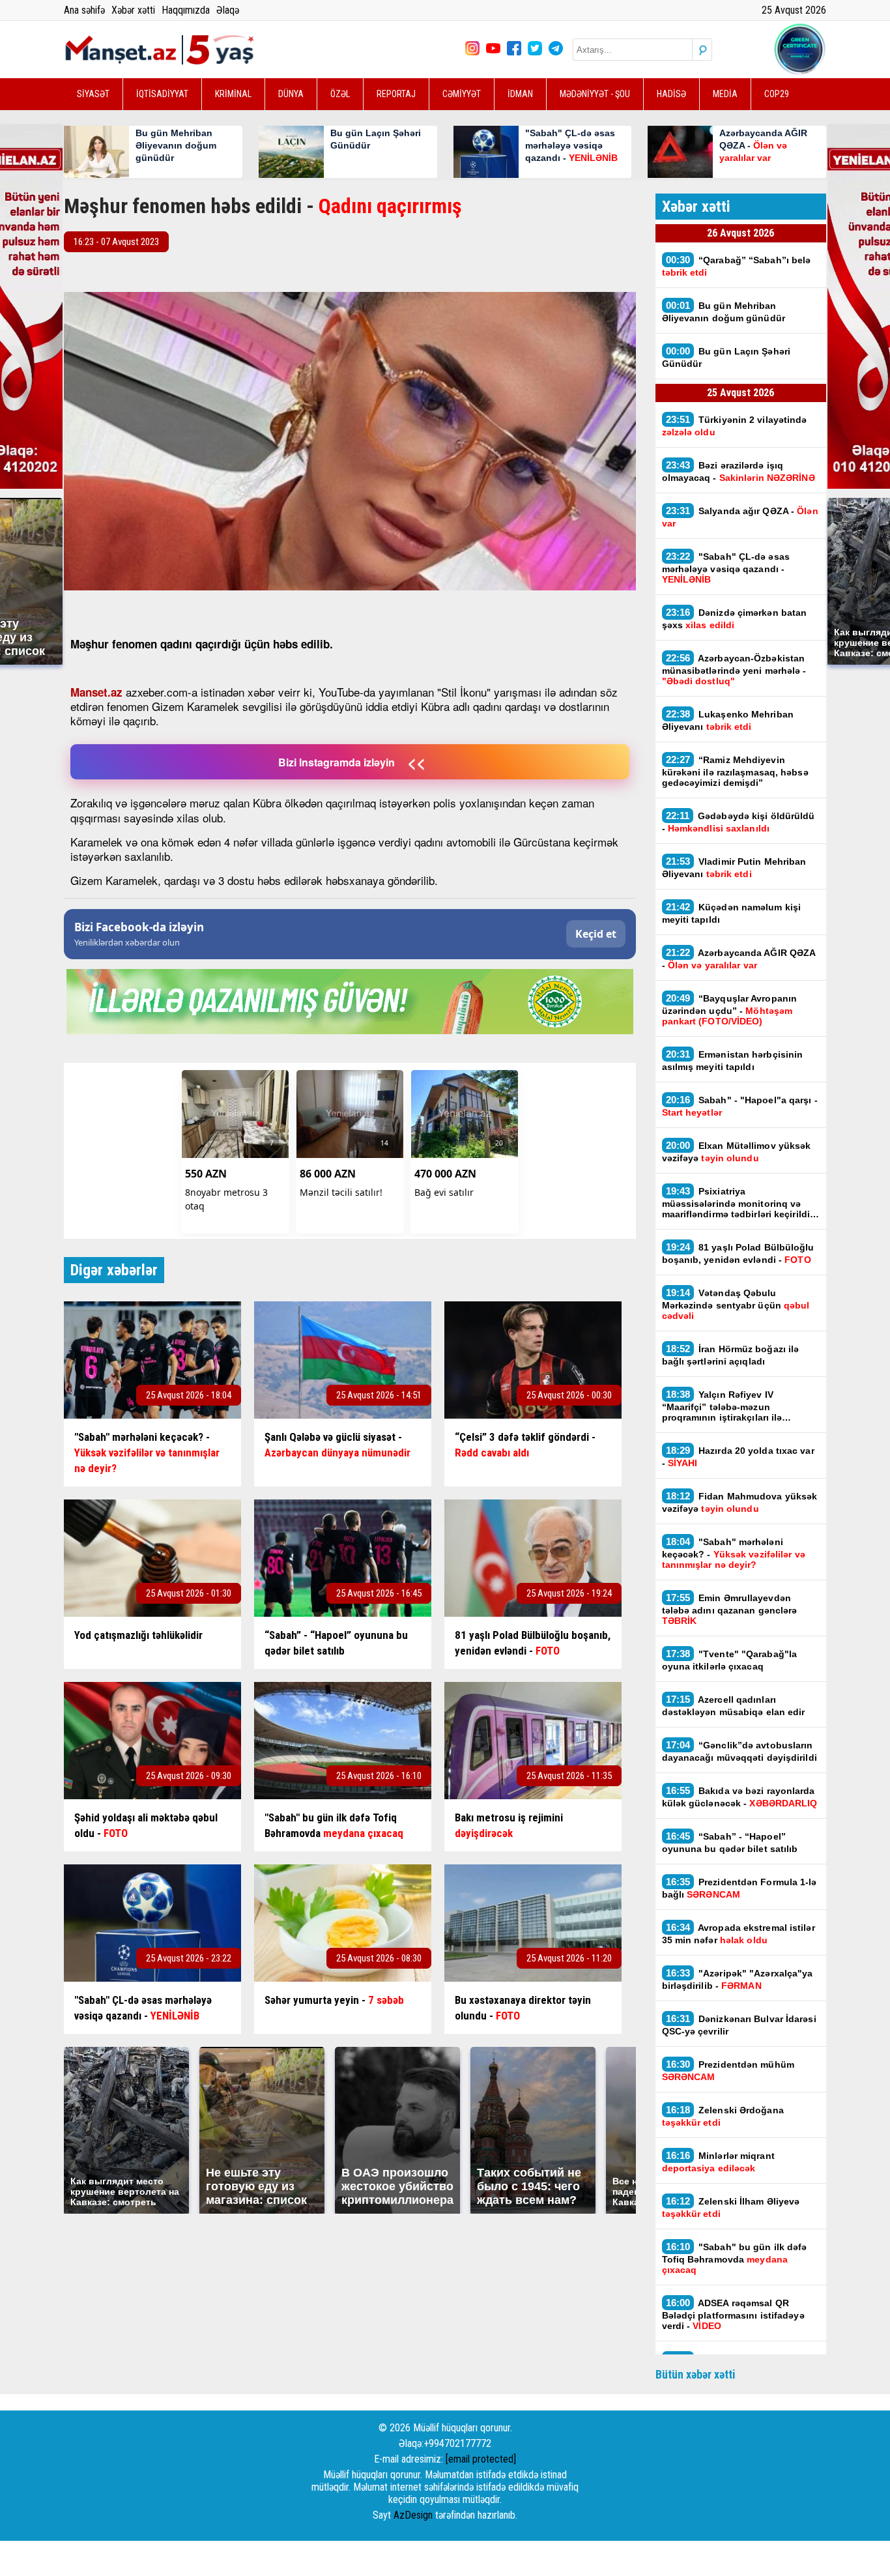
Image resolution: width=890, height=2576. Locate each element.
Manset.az (96, 692)
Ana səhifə (84, 10)
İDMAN (520, 94)
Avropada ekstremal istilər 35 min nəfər (739, 1933)
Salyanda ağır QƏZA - (740, 517)
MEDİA (725, 94)
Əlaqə (228, 10)
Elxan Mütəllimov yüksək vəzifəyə (737, 1151)
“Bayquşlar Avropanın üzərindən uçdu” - (730, 1009)
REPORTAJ (396, 94)
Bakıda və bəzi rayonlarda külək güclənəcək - (740, 1797)
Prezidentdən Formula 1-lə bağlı (739, 1888)
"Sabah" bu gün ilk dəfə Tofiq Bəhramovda (735, 2258)
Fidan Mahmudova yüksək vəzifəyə (740, 1502)
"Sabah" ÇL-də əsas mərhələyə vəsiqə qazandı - (726, 568)
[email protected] (481, 2459)
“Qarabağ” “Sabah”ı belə (737, 266)
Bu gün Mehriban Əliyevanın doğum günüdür (724, 311)
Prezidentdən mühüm (728, 2070)
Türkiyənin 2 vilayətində (735, 426)
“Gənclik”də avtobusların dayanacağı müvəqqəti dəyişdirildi (739, 1751)
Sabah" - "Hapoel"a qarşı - (740, 1106)
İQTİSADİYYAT (162, 94)
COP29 (777, 94)
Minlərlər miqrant (718, 2162)
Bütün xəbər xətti (696, 2374)
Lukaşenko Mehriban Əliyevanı (728, 720)
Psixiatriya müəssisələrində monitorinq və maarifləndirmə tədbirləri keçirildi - (739, 1202)
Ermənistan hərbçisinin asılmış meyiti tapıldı (733, 1060)
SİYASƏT (93, 94)
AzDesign (413, 2515)
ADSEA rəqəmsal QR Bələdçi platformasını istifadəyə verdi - (733, 2314)
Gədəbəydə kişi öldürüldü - (739, 822)
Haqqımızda (186, 10)
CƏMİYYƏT (462, 94)
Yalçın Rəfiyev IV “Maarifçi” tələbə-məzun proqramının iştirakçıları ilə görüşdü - (722, 1406)
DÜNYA (291, 94)
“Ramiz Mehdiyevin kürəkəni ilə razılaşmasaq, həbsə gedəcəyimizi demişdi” (735, 771)
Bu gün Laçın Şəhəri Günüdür (726, 357)
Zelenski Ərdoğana (723, 2116)
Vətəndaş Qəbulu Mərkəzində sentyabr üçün (736, 1304)
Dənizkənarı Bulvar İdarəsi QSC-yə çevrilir (739, 2025)
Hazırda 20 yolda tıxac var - (738, 1456)
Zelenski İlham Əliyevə (731, 2207)
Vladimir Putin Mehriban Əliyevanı (734, 867)
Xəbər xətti (133, 10)
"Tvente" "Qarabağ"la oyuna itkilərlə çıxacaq (730, 1660)
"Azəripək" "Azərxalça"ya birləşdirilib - (738, 1979)
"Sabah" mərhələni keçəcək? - (734, 1553)
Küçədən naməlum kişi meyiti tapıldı (732, 913)
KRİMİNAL (233, 94)
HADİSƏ (671, 94)
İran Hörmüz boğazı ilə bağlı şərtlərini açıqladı (731, 1355)
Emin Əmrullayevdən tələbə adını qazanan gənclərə (730, 1609)
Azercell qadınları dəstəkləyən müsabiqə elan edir (735, 1705)
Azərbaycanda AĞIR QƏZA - (739, 959)
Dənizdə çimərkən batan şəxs (735, 618)
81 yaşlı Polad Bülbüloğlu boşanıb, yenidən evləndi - (738, 1253)
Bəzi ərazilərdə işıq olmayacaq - (739, 471)
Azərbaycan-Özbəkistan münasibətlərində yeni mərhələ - (734, 669)
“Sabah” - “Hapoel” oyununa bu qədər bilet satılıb (730, 1842)
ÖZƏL (340, 94)
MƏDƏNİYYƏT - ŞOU (595, 94)
